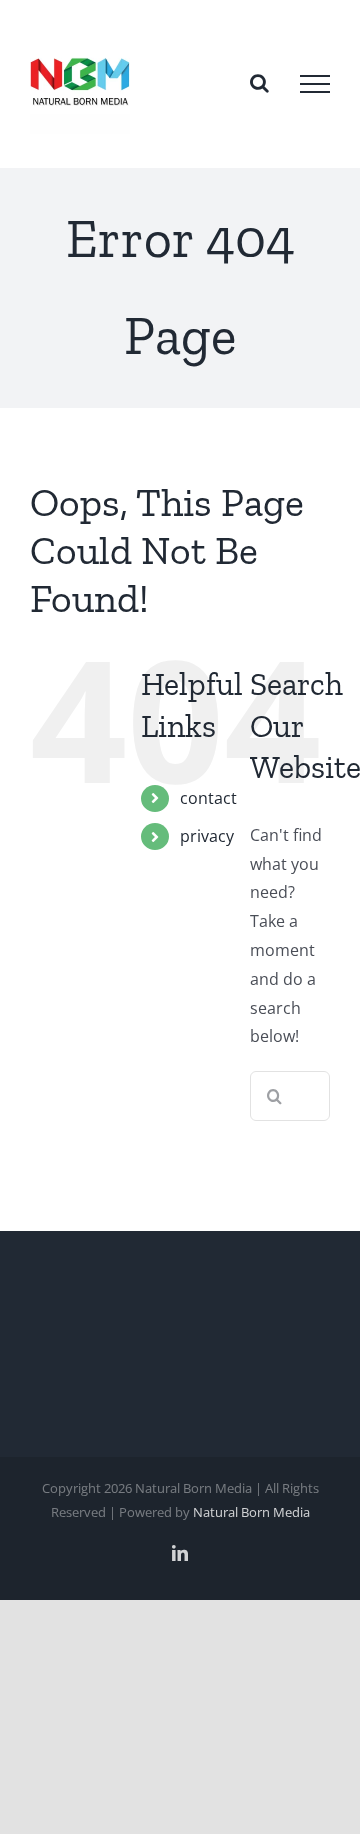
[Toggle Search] (259, 83)
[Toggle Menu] (315, 84)
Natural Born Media (251, 1512)
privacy (207, 836)
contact (208, 798)
